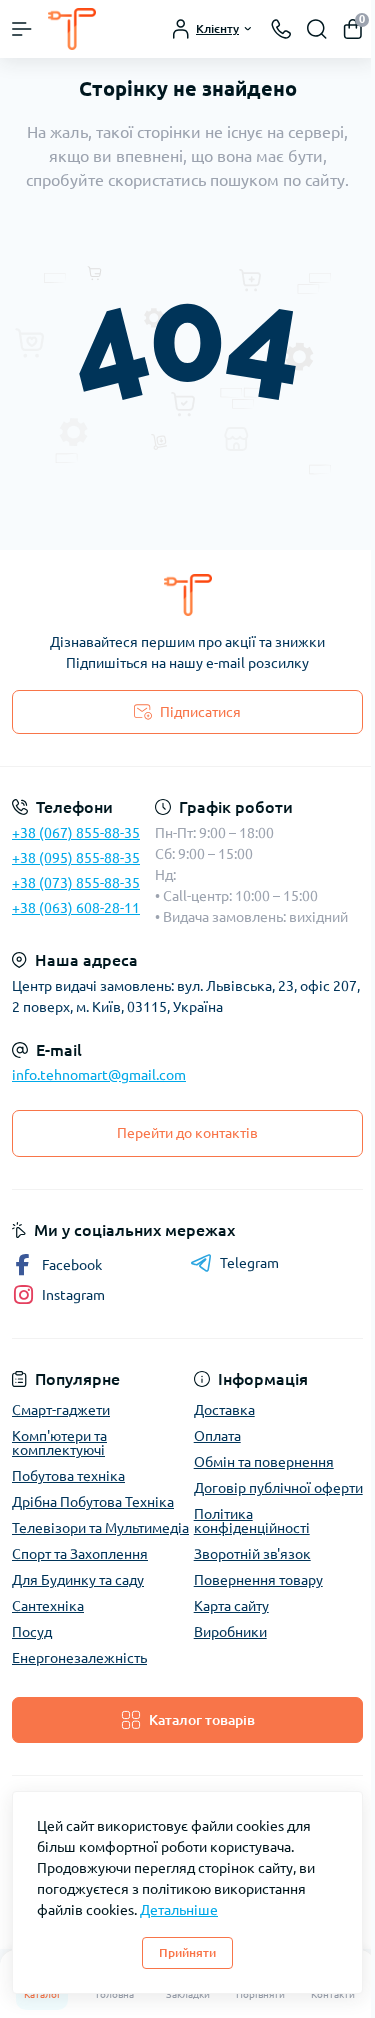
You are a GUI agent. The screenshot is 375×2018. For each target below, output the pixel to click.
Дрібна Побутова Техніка (93, 1502)
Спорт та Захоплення (80, 1554)
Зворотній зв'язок (252, 1554)
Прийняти (187, 1952)
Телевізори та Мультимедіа (100, 1528)
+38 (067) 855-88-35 (76, 833)
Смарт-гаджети (61, 1410)
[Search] (317, 29)
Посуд (32, 1632)
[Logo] (72, 29)
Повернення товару (258, 1580)
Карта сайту (231, 1606)
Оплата (217, 1436)
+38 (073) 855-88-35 (76, 883)
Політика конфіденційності (252, 1521)
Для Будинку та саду (78, 1580)
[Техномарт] (187, 595)
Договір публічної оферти (278, 1488)
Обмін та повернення (264, 1462)
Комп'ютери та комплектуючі (59, 1443)
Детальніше (179, 1910)
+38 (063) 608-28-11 (76, 908)
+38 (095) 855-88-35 (76, 858)
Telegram (249, 1263)
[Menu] (22, 29)
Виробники (230, 1632)
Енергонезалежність (79, 1658)
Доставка (224, 1410)
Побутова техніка (68, 1476)
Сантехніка (48, 1606)
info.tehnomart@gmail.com (99, 1075)
